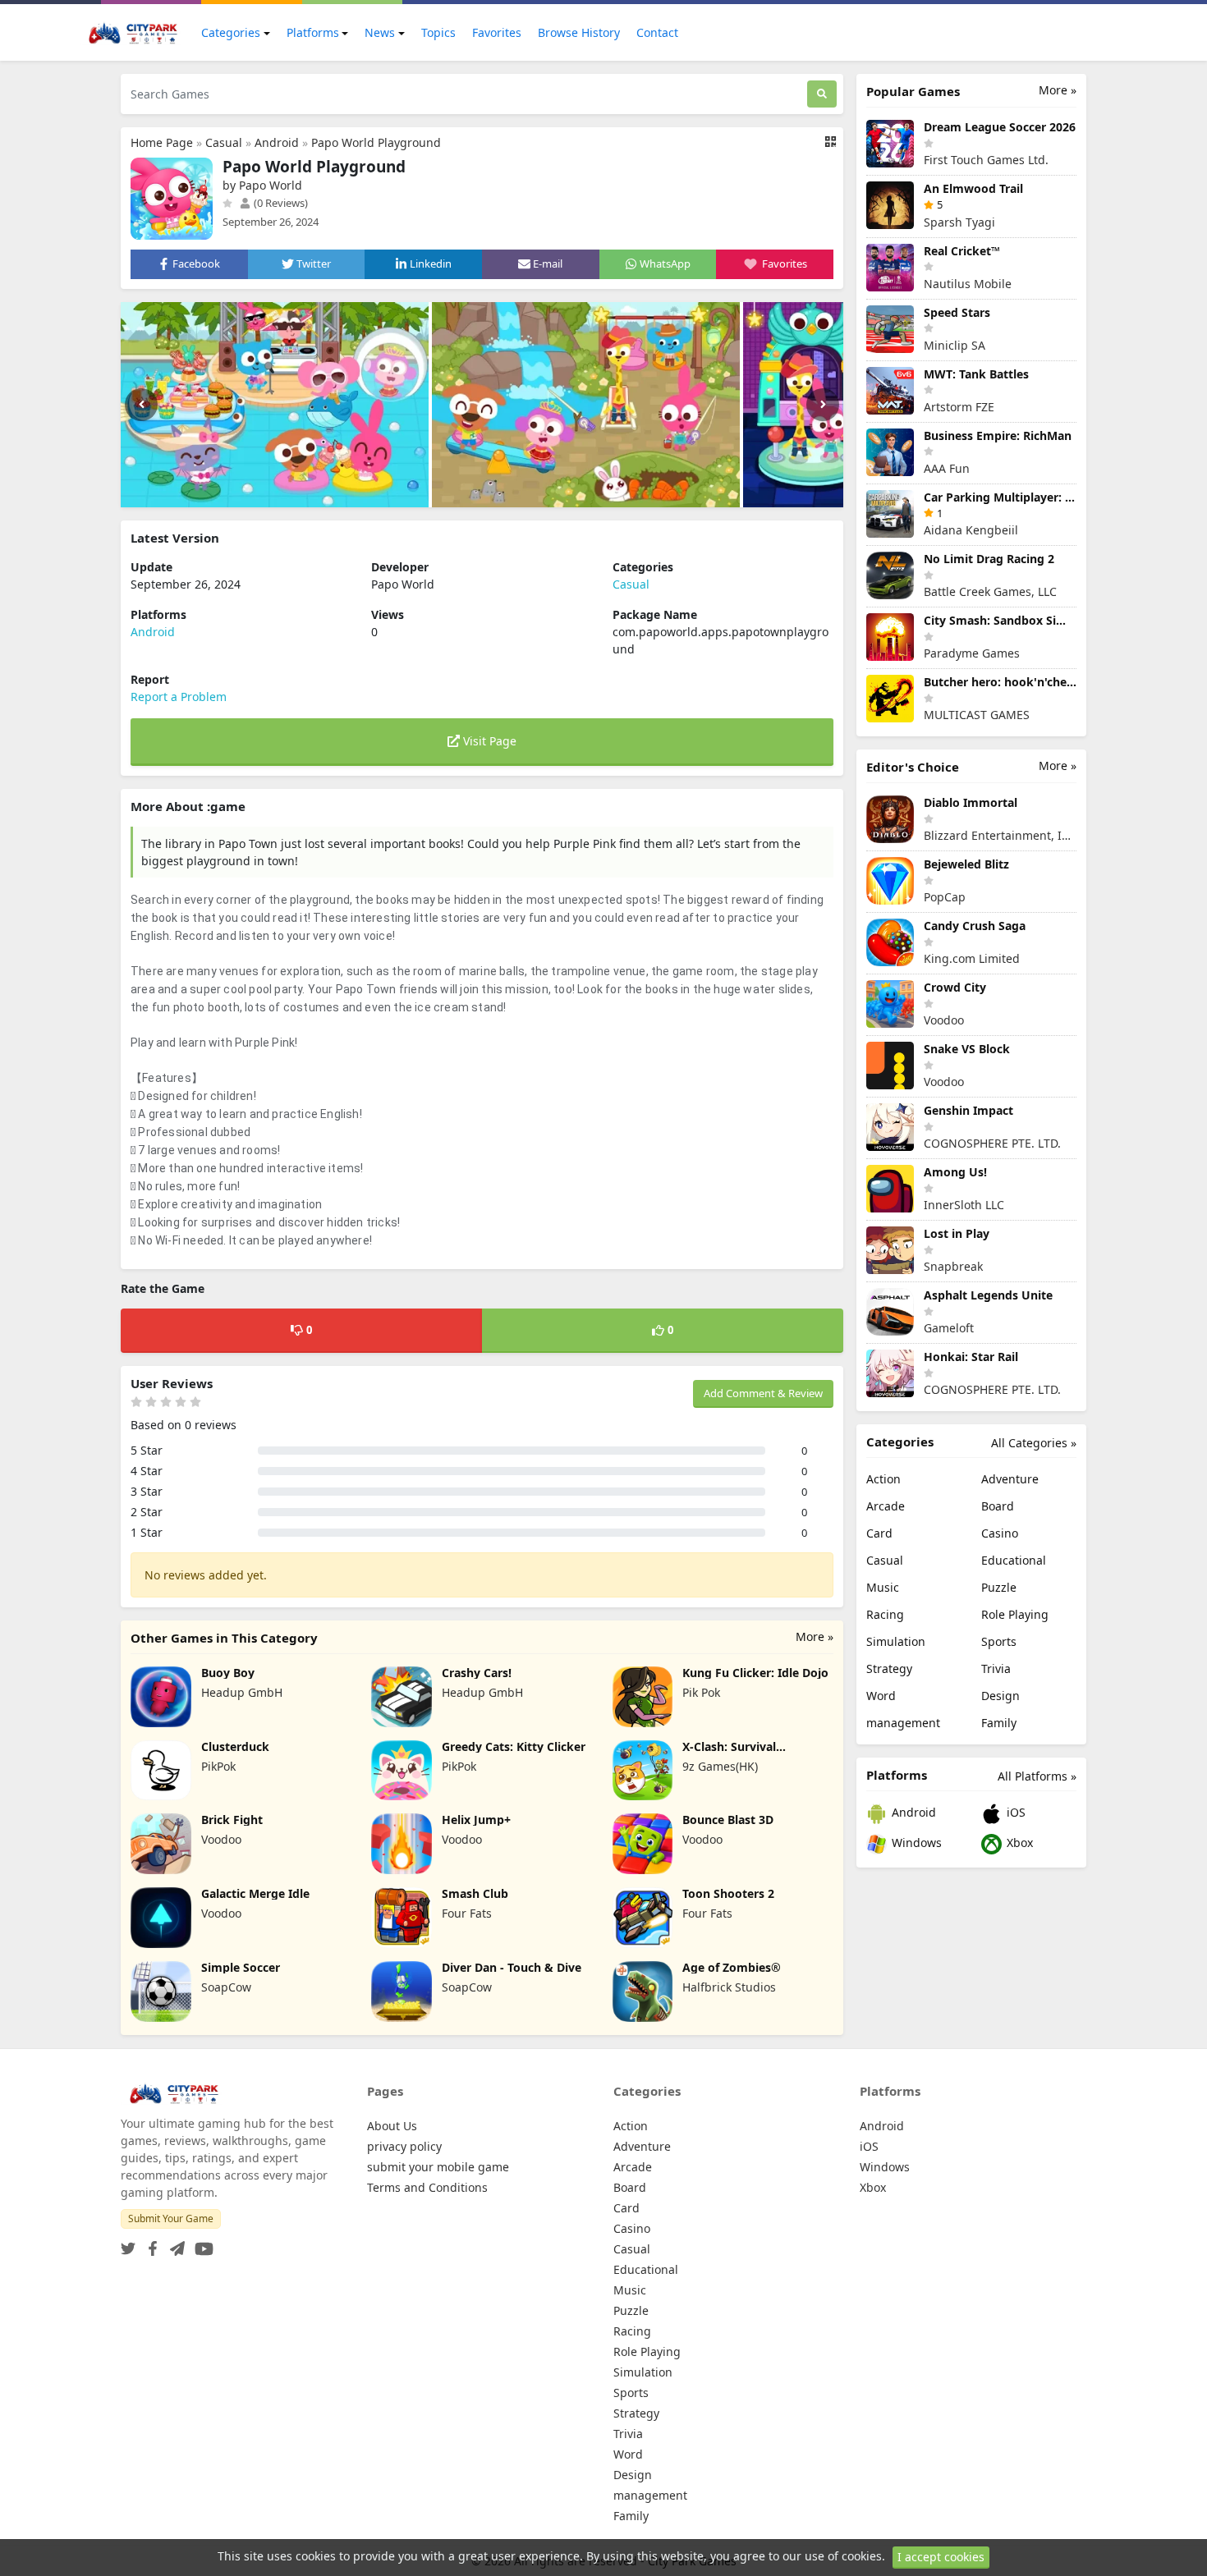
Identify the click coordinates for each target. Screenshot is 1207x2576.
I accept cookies (941, 2557)
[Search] (822, 94)
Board (998, 1506)
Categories (231, 32)
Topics (438, 32)
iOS (1014, 1812)
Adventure (1010, 1479)
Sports (999, 1641)
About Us (392, 2126)
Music (883, 1587)
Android (277, 142)
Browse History (579, 32)
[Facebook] (149, 2244)
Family (999, 1723)
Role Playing (1015, 1614)
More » (815, 1636)
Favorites (497, 32)
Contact (657, 32)
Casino (1000, 1533)
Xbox (1018, 1843)
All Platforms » (1037, 1776)
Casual (224, 142)
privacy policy (404, 2146)
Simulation (896, 1641)
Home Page (162, 142)
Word (881, 1696)
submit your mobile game (438, 2167)
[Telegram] (174, 2244)
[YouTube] (201, 2244)
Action (883, 1479)
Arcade (886, 1506)
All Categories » (1034, 1443)
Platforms (313, 32)
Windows (915, 1843)
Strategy (889, 1668)
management (903, 1723)
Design (1000, 1696)
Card (879, 1533)
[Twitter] (128, 2244)
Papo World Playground (376, 142)
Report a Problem (179, 697)
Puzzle (999, 1587)
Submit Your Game (171, 2218)
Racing (885, 1614)
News (380, 32)
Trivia (996, 1668)
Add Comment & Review (763, 1393)
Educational (1014, 1560)
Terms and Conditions (427, 2187)
